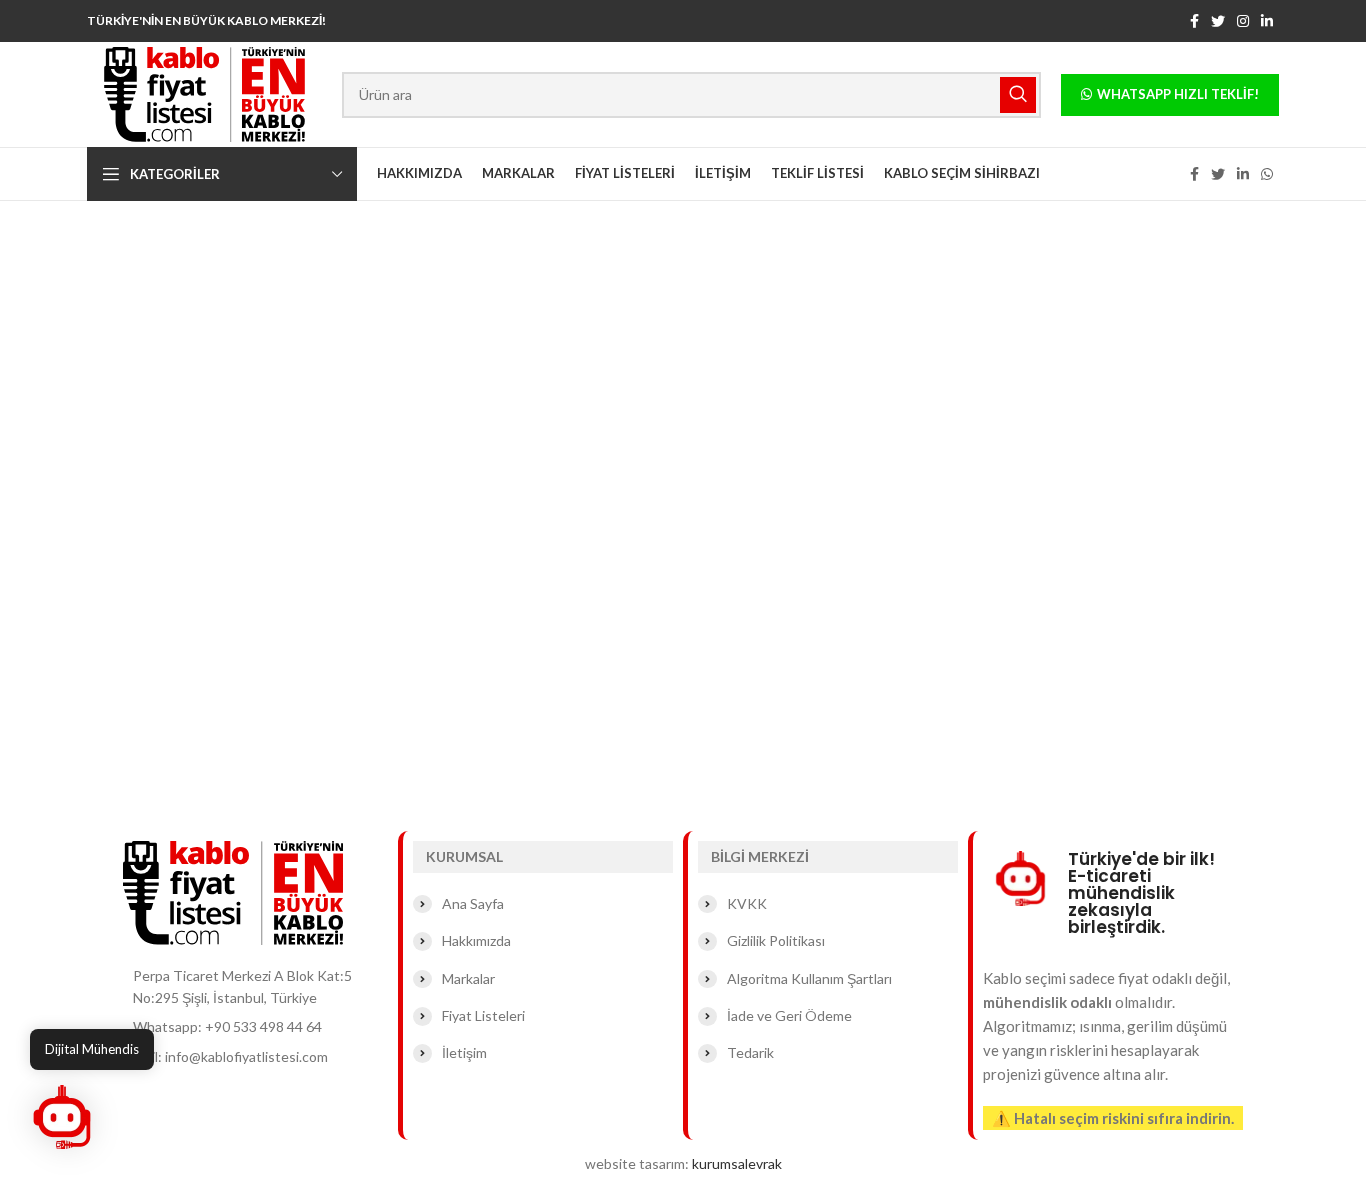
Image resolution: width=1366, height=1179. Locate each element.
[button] (62, 1117)
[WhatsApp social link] (1267, 174)
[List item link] (255, 1027)
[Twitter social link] (1218, 21)
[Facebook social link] (1194, 21)
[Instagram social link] (1243, 21)
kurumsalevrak (737, 1163)
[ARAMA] (1018, 95)
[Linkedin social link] (1267, 21)
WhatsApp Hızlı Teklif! (1178, 94)
